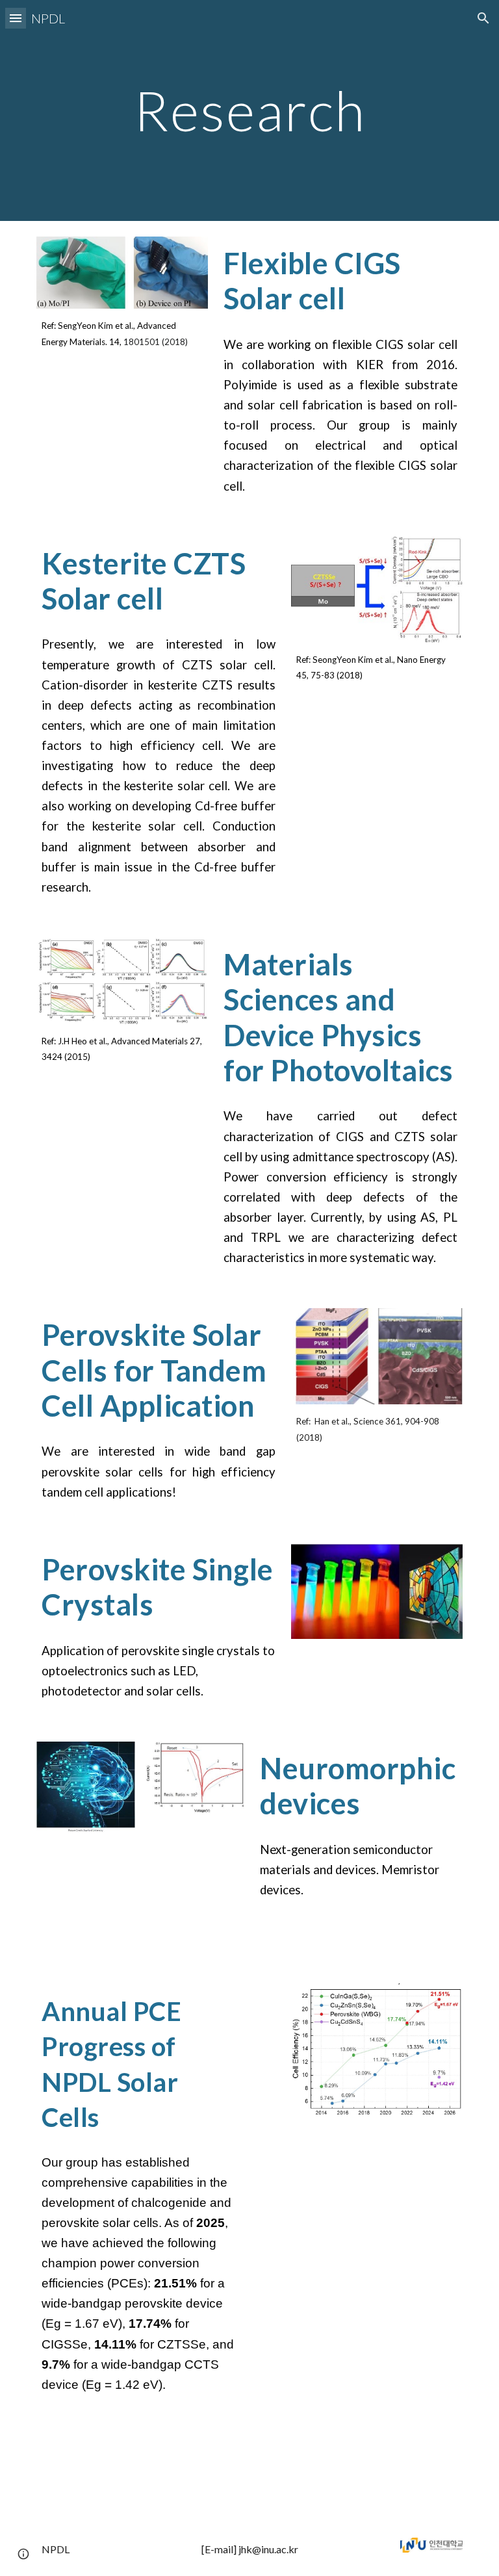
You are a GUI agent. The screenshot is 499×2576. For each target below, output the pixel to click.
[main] (249, 110)
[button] (16, 18)
